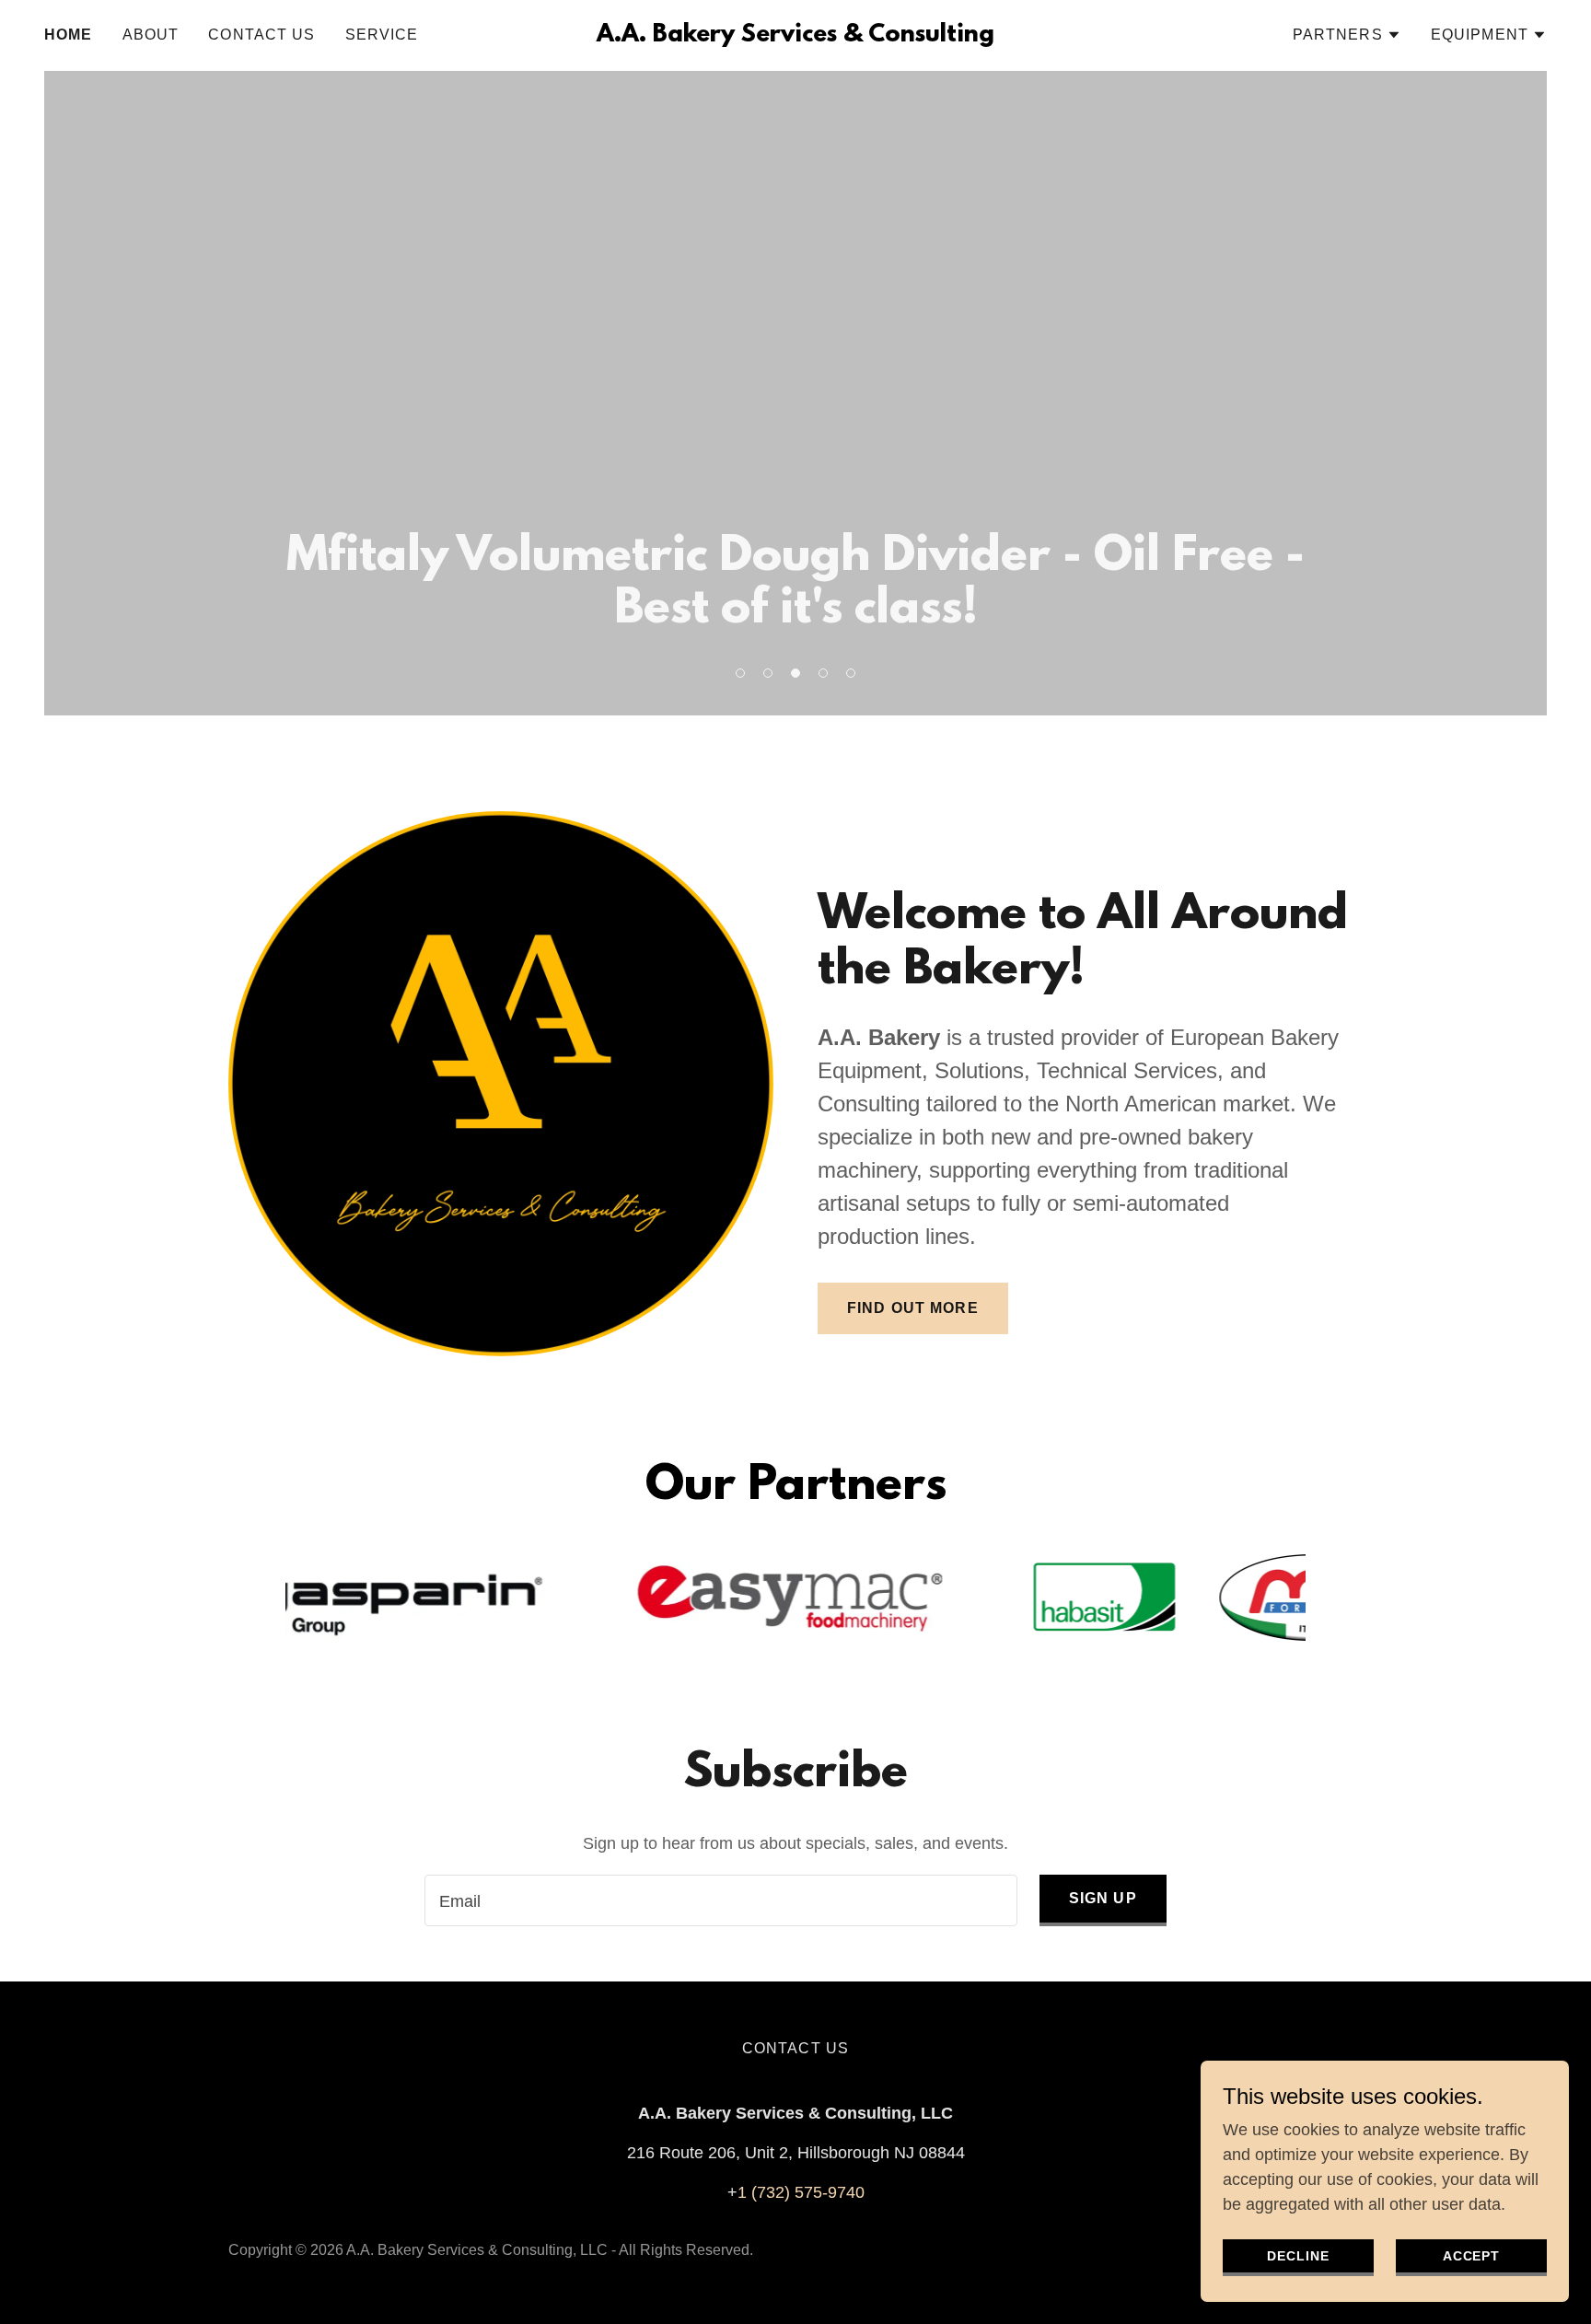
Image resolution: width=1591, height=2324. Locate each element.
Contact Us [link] (261, 35)
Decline (1298, 2256)
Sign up (1103, 1898)
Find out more (913, 1308)
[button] (1347, 35)
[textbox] (720, 1900)
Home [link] (69, 35)
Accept (1472, 2256)
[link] (795, 36)
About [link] (151, 35)
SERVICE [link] (382, 35)
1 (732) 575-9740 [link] (801, 2192)
